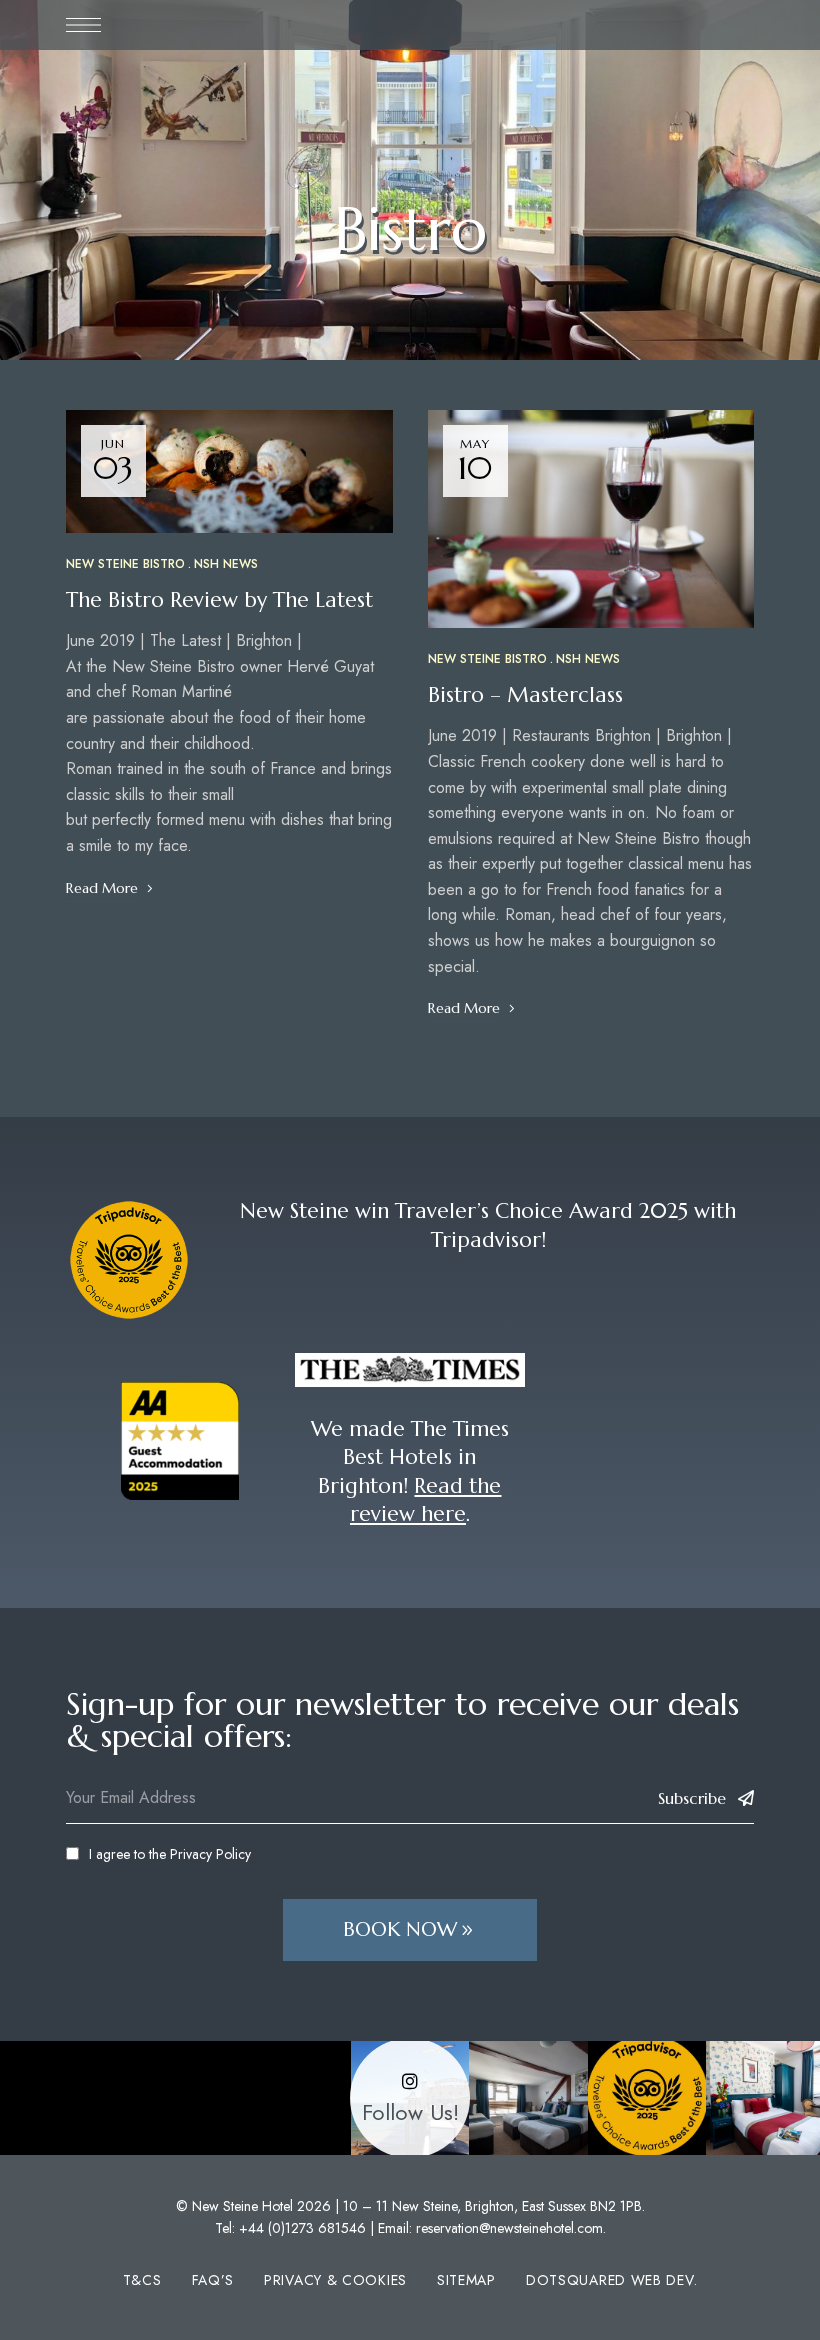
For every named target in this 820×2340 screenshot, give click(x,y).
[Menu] (83, 25)
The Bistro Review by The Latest (219, 600)
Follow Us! (410, 2112)
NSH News (226, 564)
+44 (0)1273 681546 (302, 2228)
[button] (410, 1930)
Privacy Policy (210, 1854)
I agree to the (170, 1854)
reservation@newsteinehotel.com (509, 2228)
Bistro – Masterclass (525, 695)
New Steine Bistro (125, 564)
